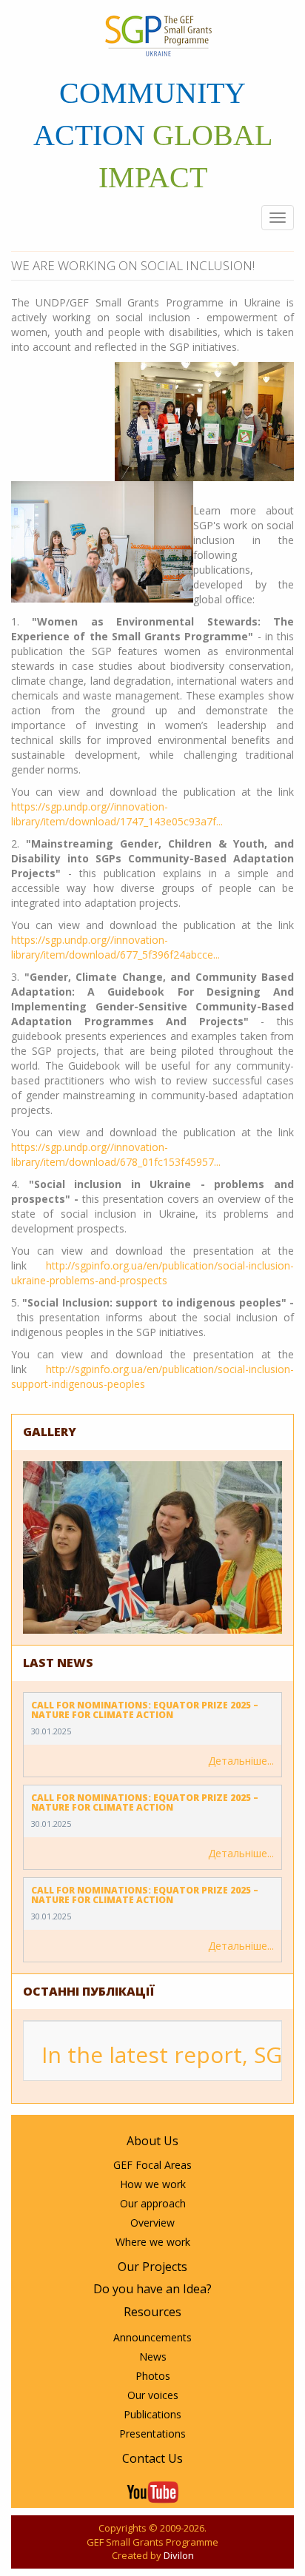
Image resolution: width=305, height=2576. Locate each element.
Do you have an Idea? (152, 2289)
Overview (152, 2223)
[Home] (158, 36)
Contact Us (152, 2458)
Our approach (153, 2203)
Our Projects (152, 2267)
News (153, 2357)
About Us (152, 2141)
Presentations (152, 2434)
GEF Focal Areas (152, 2165)
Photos (153, 2376)
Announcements (152, 2337)
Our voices (153, 2395)
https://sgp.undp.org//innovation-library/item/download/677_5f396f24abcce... (115, 947)
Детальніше (238, 1761)
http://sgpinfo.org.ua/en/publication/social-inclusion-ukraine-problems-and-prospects (152, 1273)
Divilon (179, 2555)
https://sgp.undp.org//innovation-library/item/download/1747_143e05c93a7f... (117, 814)
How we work (153, 2184)
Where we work (153, 2242)
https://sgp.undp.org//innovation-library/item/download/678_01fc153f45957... (116, 1154)
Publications (152, 2414)
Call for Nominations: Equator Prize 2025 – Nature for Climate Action (145, 1710)
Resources (152, 2312)
